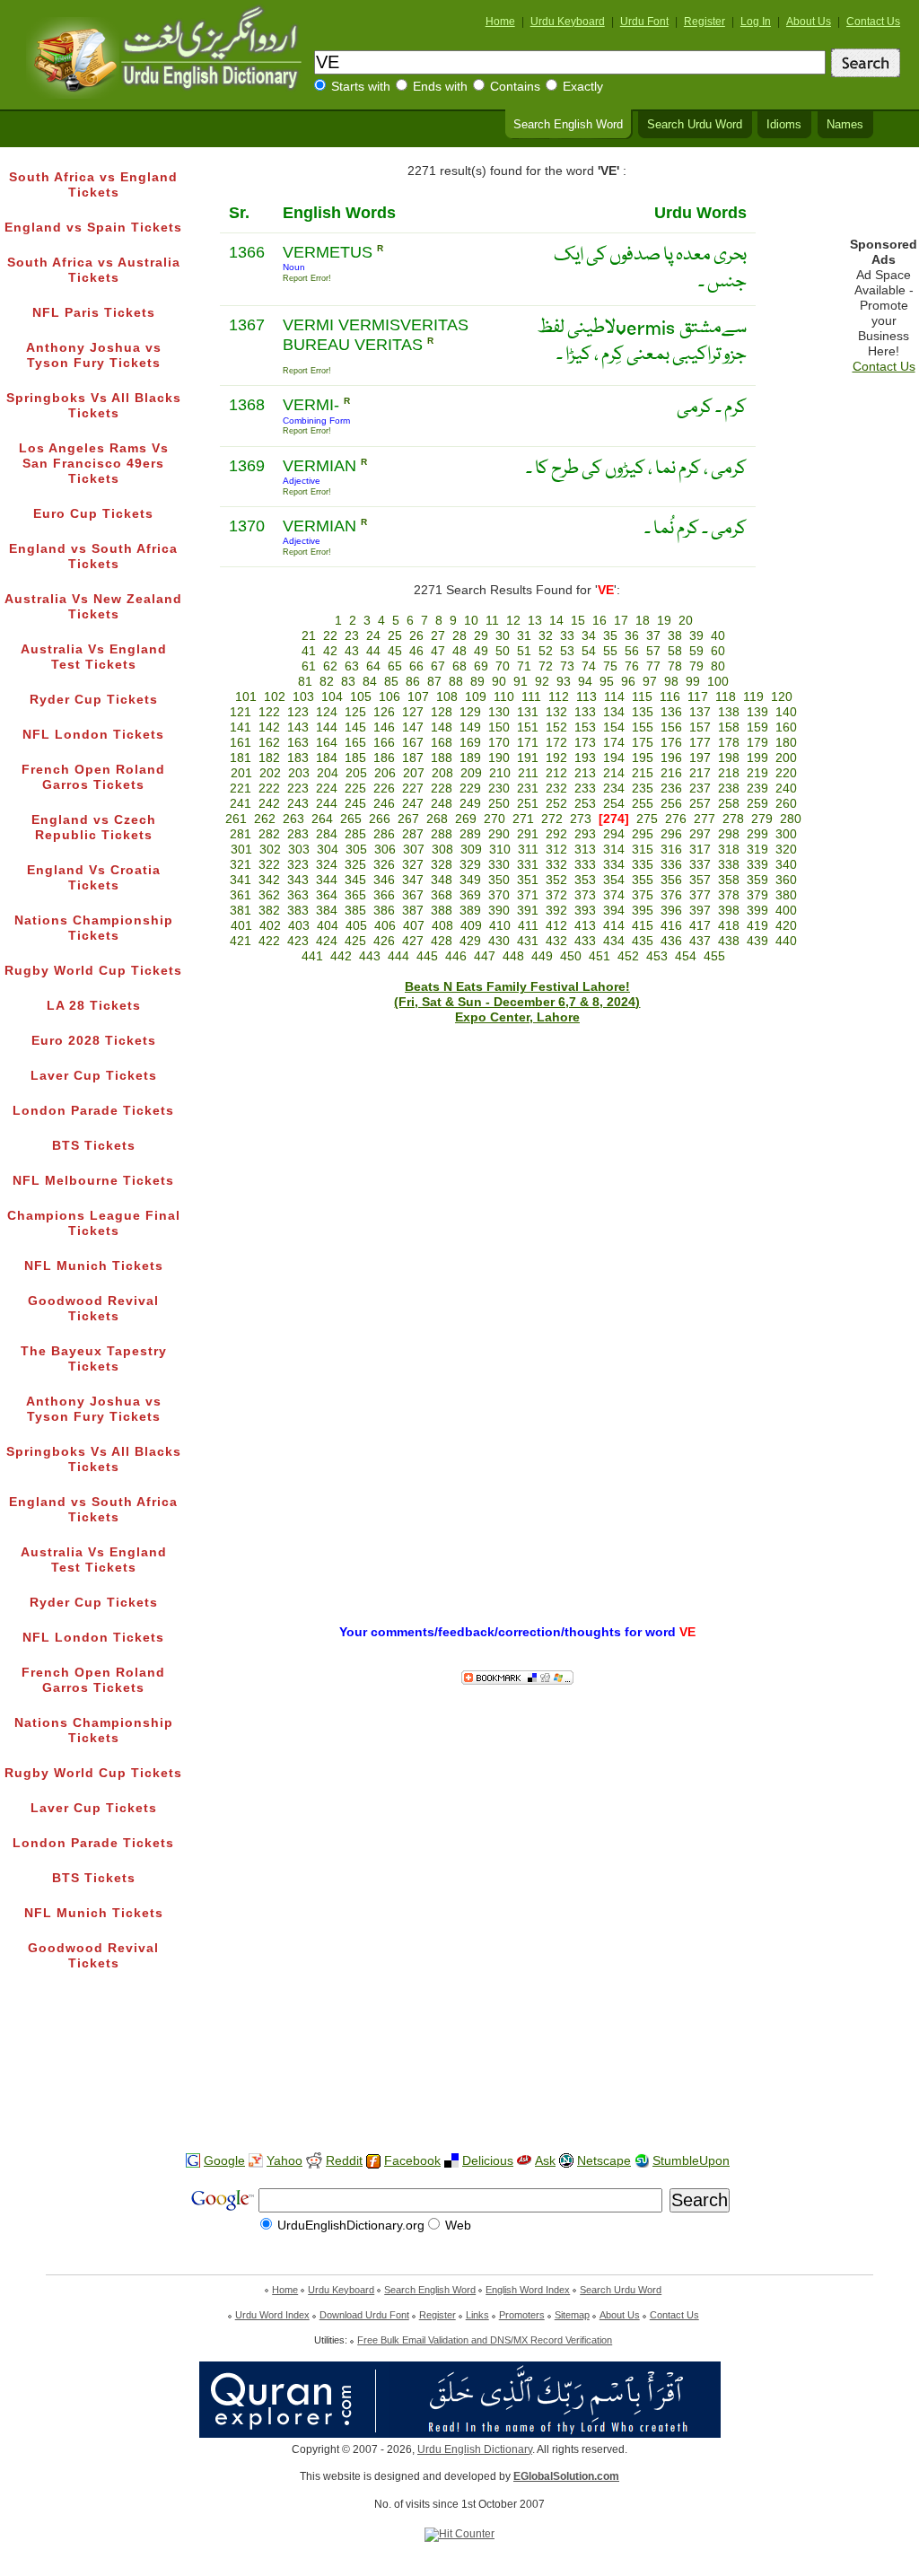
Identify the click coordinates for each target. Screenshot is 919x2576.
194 (614, 758)
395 (643, 911)
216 (671, 773)
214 (614, 773)
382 (269, 911)
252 (556, 804)
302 (270, 850)
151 (528, 727)
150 (499, 727)
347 (413, 880)
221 (241, 789)
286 (384, 834)
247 (413, 804)
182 (269, 758)
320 (786, 850)
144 (327, 727)
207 (414, 773)
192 (556, 758)
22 (330, 636)
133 (585, 712)
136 (671, 712)
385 (355, 911)
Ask (545, 2161)
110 (504, 697)
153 (585, 727)
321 (241, 865)
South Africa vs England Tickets (93, 185)
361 (241, 895)
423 (298, 941)
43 (352, 651)
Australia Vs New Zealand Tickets (93, 607)
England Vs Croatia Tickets (94, 878)
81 (305, 682)
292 (556, 834)
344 (327, 880)
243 (298, 804)
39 (696, 636)
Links (477, 2315)
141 (241, 727)
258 (729, 804)
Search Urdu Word (695, 125)
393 (585, 911)
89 (477, 682)
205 (356, 773)
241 (241, 804)
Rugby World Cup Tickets (93, 971)
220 (786, 773)
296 (671, 834)
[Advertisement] (459, 2081)
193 (585, 758)
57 (653, 651)
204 (328, 773)
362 (269, 895)
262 (265, 819)
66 (416, 666)
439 (757, 941)
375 (643, 895)
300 (786, 834)
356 (671, 880)
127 (413, 712)
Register (705, 22)
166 (384, 743)
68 (459, 666)
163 (298, 743)
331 (528, 865)
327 (413, 865)
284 (327, 834)
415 (643, 926)
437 (700, 941)
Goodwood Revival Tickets (93, 1309)
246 (384, 804)
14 (556, 621)
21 (309, 636)
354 (614, 880)
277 (705, 819)
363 (298, 895)
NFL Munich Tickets (94, 1266)
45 (395, 651)
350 (499, 880)
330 (499, 865)
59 (696, 651)
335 (643, 865)
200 (786, 758)
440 (786, 941)
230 (499, 789)
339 (757, 865)
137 (700, 712)
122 (269, 712)
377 (700, 895)
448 (513, 956)
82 (327, 682)
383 (298, 911)
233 (585, 789)
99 (693, 682)
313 (585, 850)
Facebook (412, 2161)
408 (442, 926)
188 (442, 758)
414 (614, 926)
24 (373, 636)
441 (312, 956)
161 (241, 743)
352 (556, 880)
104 (332, 697)
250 (499, 804)
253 (585, 804)
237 (700, 789)
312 (556, 850)
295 (643, 834)
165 (355, 743)
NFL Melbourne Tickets (93, 1181)
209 (471, 773)
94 (585, 682)
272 (552, 819)
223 (298, 789)
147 (413, 727)
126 (384, 712)
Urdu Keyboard (568, 22)
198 (729, 758)
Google (224, 2161)
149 (470, 727)
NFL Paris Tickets (94, 313)
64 (373, 666)
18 (643, 621)
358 (729, 880)
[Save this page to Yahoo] (256, 2161)
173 (585, 743)
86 (413, 682)
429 (470, 941)
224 (327, 789)
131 (528, 712)
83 (348, 682)
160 (786, 727)
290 (499, 834)
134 (614, 712)
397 (700, 911)
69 (481, 666)
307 (414, 850)
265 (351, 819)
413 (585, 926)
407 (414, 926)
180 (786, 743)
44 (373, 651)
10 (471, 621)
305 (356, 850)
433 (585, 941)
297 (700, 834)
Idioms (784, 125)
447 (485, 956)
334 (614, 865)
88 (456, 682)
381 (241, 911)
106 (389, 697)
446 (456, 956)
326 (384, 865)
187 (413, 758)
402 (270, 926)
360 (786, 880)
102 (275, 697)
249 (470, 804)
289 (470, 834)
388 (442, 911)
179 (757, 743)
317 (700, 850)
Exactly (583, 87)
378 (729, 895)
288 (442, 834)
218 (729, 773)
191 (528, 758)
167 (413, 743)
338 (729, 865)
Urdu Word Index (272, 2315)
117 (698, 697)
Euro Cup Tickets (93, 514)
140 (786, 712)
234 (614, 789)
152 (556, 727)
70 (503, 666)
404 (328, 926)
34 (589, 636)
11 (492, 621)
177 (700, 743)
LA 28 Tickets (94, 1006)
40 (718, 636)
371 (528, 895)
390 (499, 911)
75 (610, 666)
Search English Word (568, 125)
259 (757, 804)
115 (642, 697)
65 (395, 666)
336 (671, 865)
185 (355, 758)
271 (523, 819)
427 (413, 941)
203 (299, 773)
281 (241, 834)
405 (356, 926)
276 (676, 819)
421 (241, 941)
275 (647, 819)
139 (757, 712)
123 (298, 712)
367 (413, 895)
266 (380, 819)
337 (700, 865)
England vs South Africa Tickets (93, 556)
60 (718, 651)
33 (567, 636)
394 (614, 911)
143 (298, 727)
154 (614, 727)
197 (700, 758)
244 (327, 804)
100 (718, 682)
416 (671, 926)
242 (269, 804)
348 (442, 880)
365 (355, 895)
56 (632, 651)
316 (671, 850)
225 (355, 789)
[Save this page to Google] (193, 2161)
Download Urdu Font (364, 2315)
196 (671, 758)
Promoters (522, 2315)
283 (298, 834)
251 (528, 804)
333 (585, 865)
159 (757, 727)
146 (384, 727)
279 (762, 819)
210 (500, 773)
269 (466, 819)
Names (845, 125)
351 (528, 880)
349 (470, 880)
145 (355, 727)
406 (385, 926)
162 (269, 743)
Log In (756, 22)
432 (556, 941)
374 (614, 895)
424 (327, 941)
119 (753, 697)
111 (531, 697)
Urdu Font (644, 22)
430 (499, 941)
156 (671, 727)
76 (632, 666)
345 (355, 880)
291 (528, 834)
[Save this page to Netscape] (566, 2161)
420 (786, 926)
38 (675, 636)
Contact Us (873, 22)
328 (442, 865)
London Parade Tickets (93, 1111)
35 (610, 636)
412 (556, 926)
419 (757, 926)
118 (726, 697)
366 (384, 895)
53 (567, 651)
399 (757, 911)
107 (418, 697)
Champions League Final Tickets (94, 1223)
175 (643, 743)
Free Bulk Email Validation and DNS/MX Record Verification (485, 2340)
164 (327, 743)
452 (628, 956)
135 (643, 712)
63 (352, 666)
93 (564, 682)
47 (438, 651)
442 (341, 956)
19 (664, 621)
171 (528, 743)
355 (643, 880)
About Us (809, 22)
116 (670, 697)
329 (470, 865)
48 (459, 651)
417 (700, 926)
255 (643, 804)
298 (729, 834)
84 (370, 682)
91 (521, 682)
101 (246, 697)
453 (657, 956)
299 (757, 834)
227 (413, 789)
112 (559, 697)
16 (600, 621)
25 (395, 636)
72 (546, 666)
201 (241, 773)
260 (786, 804)
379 (757, 895)
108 (447, 697)
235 (643, 789)
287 (413, 834)
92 (542, 682)
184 (327, 758)
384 (327, 911)
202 (270, 773)
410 (500, 926)
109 (476, 697)
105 (361, 697)
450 (571, 956)
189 (470, 758)
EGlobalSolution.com (566, 2476)
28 (459, 636)
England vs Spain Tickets (93, 228)
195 (643, 758)
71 (524, 666)
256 (671, 804)
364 (327, 895)
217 (700, 773)
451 (600, 956)
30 (503, 636)
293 (585, 834)
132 (556, 712)
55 (610, 651)
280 (791, 819)
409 (471, 926)
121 (241, 712)
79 (696, 666)
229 (470, 789)
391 (528, 911)
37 (653, 636)
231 (528, 789)
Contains (515, 87)
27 (438, 636)
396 (671, 911)
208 (442, 773)
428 (442, 941)
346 (384, 880)
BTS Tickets (94, 1146)
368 (442, 895)
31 (524, 636)
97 (650, 682)
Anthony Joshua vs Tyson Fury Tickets (94, 355)
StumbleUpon (691, 2161)
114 (614, 697)
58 (675, 651)
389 (470, 911)
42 (330, 651)
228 (442, 789)
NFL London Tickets (93, 735)
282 (269, 834)
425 (355, 941)
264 (322, 819)
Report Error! (307, 278)
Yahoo (284, 2161)
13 (535, 621)
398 (729, 911)
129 (470, 712)
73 (567, 666)
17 (621, 621)
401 (241, 926)
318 (729, 850)
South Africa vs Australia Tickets (94, 270)
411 (528, 926)
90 (499, 682)
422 (269, 941)
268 (437, 819)
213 (585, 773)
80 (718, 666)
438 (729, 941)
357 (700, 880)
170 (499, 743)
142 (269, 727)
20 (686, 621)
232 (556, 789)
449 (542, 956)
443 (370, 956)
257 (700, 804)
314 (614, 850)
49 (481, 651)
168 (442, 743)
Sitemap (572, 2315)
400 (786, 911)
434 (614, 941)
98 (671, 682)
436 (671, 941)
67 (438, 666)
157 (700, 727)
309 (471, 850)
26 (416, 636)
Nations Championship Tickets (94, 928)
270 (495, 819)
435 (643, 941)
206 (385, 773)
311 (528, 850)
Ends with (440, 87)
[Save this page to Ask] (524, 2161)
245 (355, 804)
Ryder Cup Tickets (94, 700)
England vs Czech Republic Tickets (94, 828)
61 (309, 666)
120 (782, 697)
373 (585, 895)
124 (327, 712)
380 (786, 895)
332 (556, 865)
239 (757, 789)
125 (355, 712)
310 (500, 850)
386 (384, 911)
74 (589, 666)
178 (729, 743)
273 (581, 819)
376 (671, 895)
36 (632, 636)
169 (470, 743)
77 (653, 666)
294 (614, 834)
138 (729, 712)
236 (671, 789)
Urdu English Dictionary (475, 2449)
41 (309, 651)
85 (391, 682)
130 (499, 712)
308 (442, 850)
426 (384, 941)
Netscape (604, 2161)
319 (757, 850)
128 (442, 712)
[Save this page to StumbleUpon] (642, 2161)
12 (513, 621)
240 (786, 789)
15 (578, 621)
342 (269, 880)
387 (413, 911)
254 (614, 804)
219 (757, 773)
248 (442, 804)
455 (714, 956)
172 (556, 743)
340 (786, 865)
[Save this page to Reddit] (314, 2162)
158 (729, 727)
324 (327, 865)
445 (427, 956)
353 (585, 880)
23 (352, 636)
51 (524, 651)
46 (416, 651)
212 (556, 773)
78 (675, 666)
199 (757, 758)
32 (546, 636)
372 (556, 895)
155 (643, 727)
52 (546, 651)
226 (384, 789)
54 (589, 651)
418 (729, 926)
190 (499, 758)
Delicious (488, 2161)
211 (528, 773)
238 (729, 789)
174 (614, 743)
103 (303, 697)
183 (298, 758)
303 (299, 850)
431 (528, 941)
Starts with (361, 87)
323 (298, 865)
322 (269, 865)
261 (236, 819)
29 (481, 636)
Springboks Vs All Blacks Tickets (94, 406)
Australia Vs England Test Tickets (94, 657)
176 (671, 743)
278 (733, 819)
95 (607, 682)
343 (298, 880)
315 (643, 850)
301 (241, 850)
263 (293, 819)
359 (757, 880)
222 (269, 789)
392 (556, 911)
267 (408, 819)
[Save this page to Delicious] (451, 2161)
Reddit (344, 2161)
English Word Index (528, 2290)
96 (628, 682)
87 (434, 682)
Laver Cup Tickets (94, 1076)
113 (586, 697)
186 (384, 758)
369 (470, 895)
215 (643, 773)
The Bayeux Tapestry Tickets (94, 1359)
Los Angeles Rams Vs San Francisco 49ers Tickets (94, 464)
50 (503, 651)
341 (241, 880)
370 (499, 895)
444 (398, 956)
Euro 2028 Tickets (94, 1041)
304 (328, 850)
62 (330, 666)
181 (241, 758)
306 (385, 850)
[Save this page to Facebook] (373, 2162)
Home (500, 22)
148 (442, 727)
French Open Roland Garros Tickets (93, 777)
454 (686, 956)
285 (355, 834)
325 (355, 865)
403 (299, 926)
